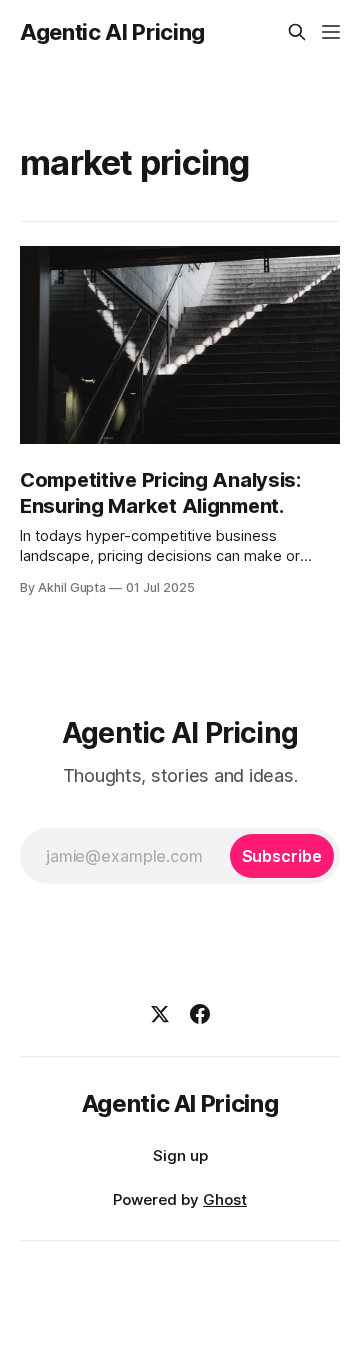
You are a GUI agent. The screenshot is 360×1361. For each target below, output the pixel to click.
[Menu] (331, 32)
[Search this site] (297, 32)
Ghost (225, 1199)
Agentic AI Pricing (112, 32)
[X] (160, 1014)
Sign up (180, 1155)
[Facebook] (200, 1014)
